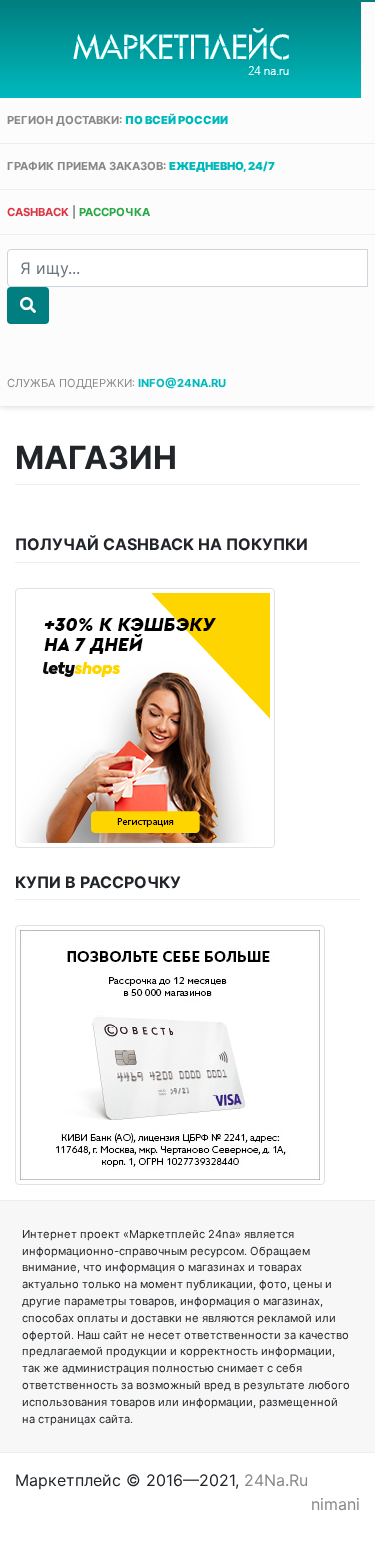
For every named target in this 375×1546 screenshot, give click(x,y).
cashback (38, 212)
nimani (335, 1504)
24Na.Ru (276, 1480)
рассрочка (114, 212)
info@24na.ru (182, 383)
